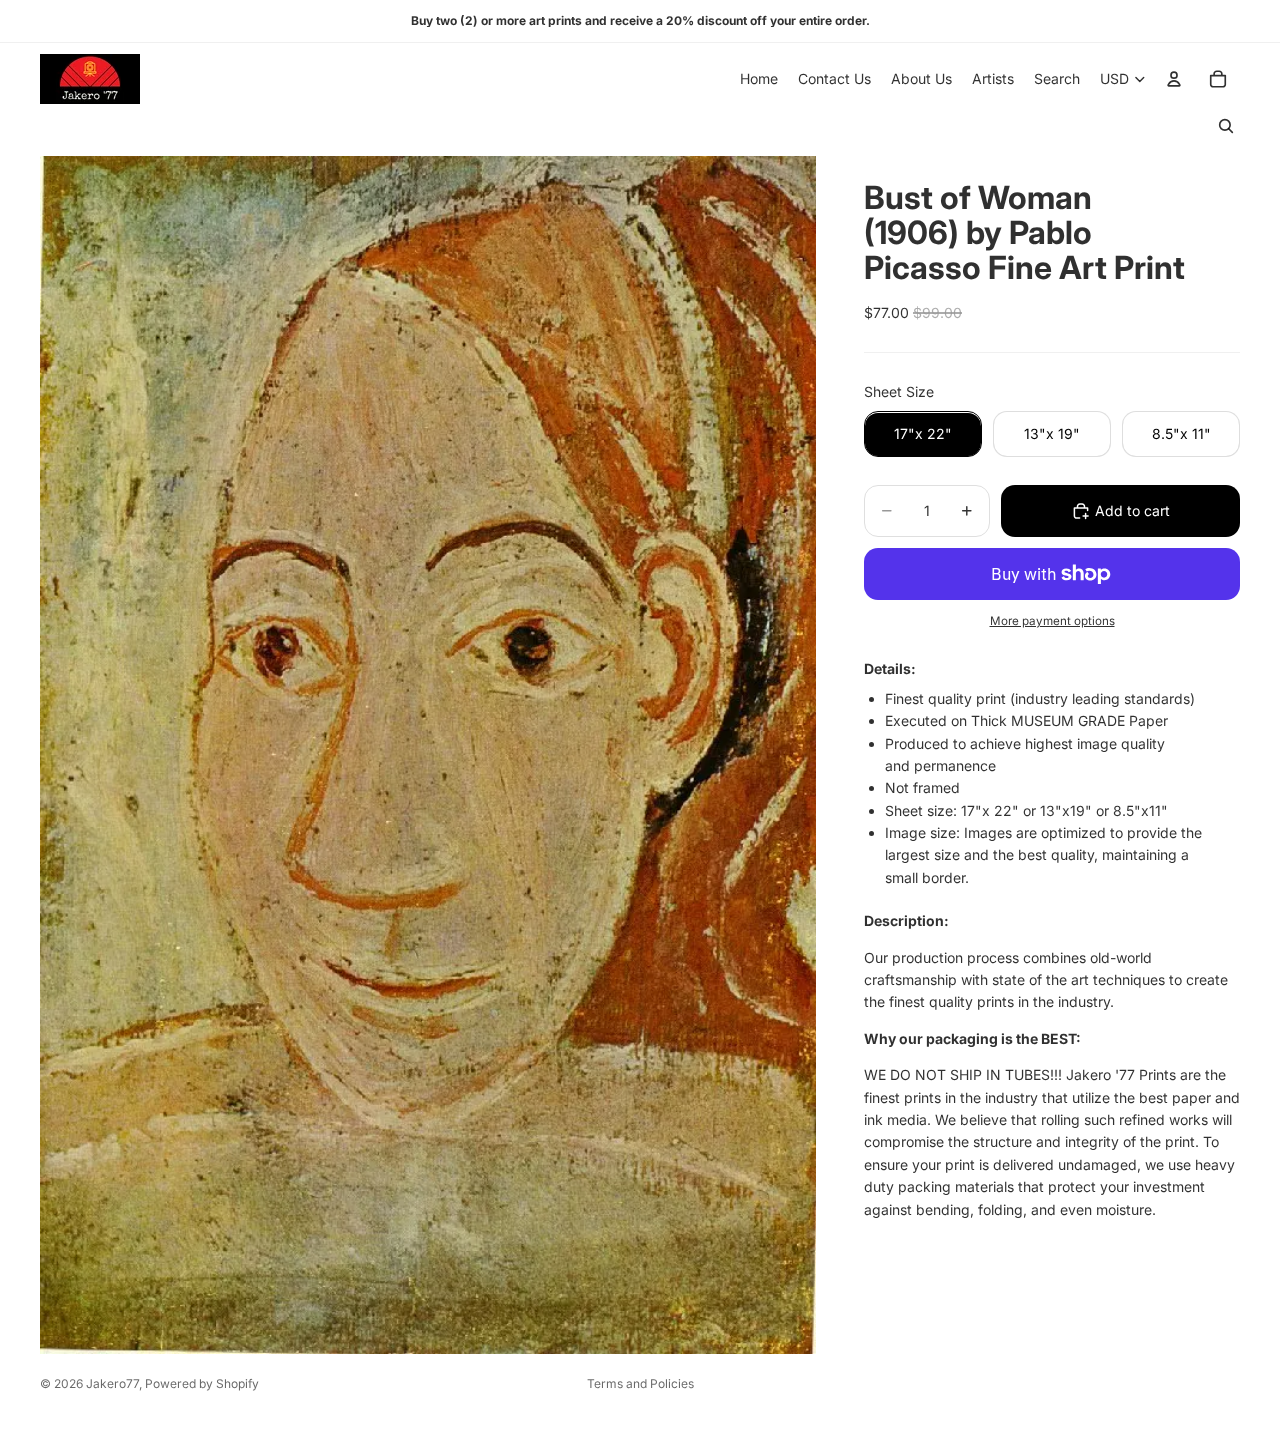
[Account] (1174, 79)
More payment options (1052, 621)
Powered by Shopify (202, 1383)
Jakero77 (112, 1383)
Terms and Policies (640, 1383)
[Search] (1226, 126)
